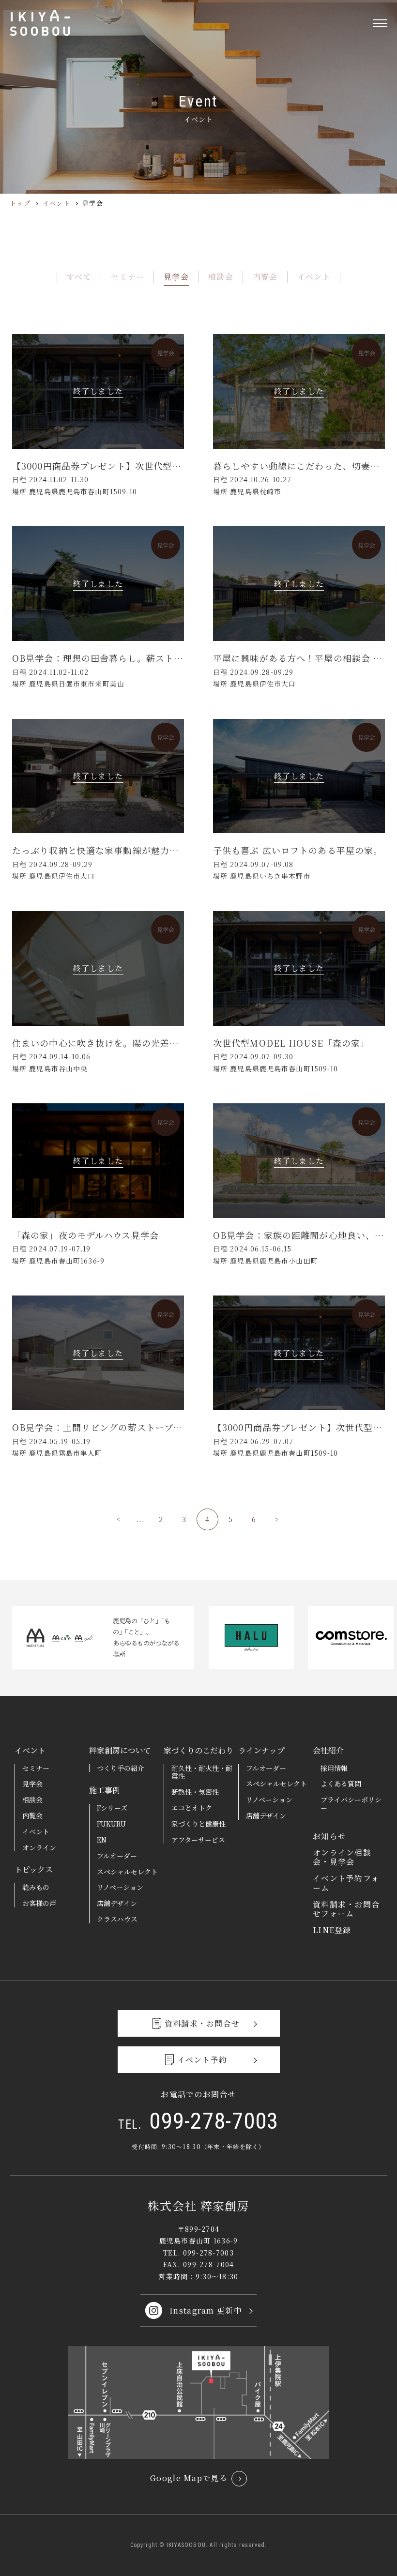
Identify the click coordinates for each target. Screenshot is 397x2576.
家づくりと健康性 (198, 1824)
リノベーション (120, 1887)
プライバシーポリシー (351, 1804)
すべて (79, 277)
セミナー (128, 277)
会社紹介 (328, 1750)
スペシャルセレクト (127, 1872)
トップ (20, 203)
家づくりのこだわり (198, 1750)
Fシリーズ (112, 1808)
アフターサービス (198, 1840)
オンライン (39, 1847)
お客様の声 (39, 1903)
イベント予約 (202, 2060)
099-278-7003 (198, 2121)
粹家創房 (40, 23)
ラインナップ (261, 1750)
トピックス (34, 1869)
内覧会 (265, 277)
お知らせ (329, 1836)
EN (102, 1840)
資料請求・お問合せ (202, 2023)
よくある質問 (341, 1783)
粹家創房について (120, 1750)
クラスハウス (117, 1919)
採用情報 (334, 1768)
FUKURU (111, 1824)
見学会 (176, 277)
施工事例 (105, 1790)
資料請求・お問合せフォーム (346, 1909)
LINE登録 (332, 1930)
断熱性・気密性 (195, 1792)
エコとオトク (192, 1808)
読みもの (36, 1887)
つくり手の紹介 (121, 1768)
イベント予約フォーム (346, 1883)
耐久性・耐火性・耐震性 (202, 1772)
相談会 (221, 277)
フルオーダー (117, 1856)
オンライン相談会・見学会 (342, 1857)
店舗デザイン (117, 1903)
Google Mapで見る (189, 2478)
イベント (56, 203)
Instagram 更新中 (206, 2310)
